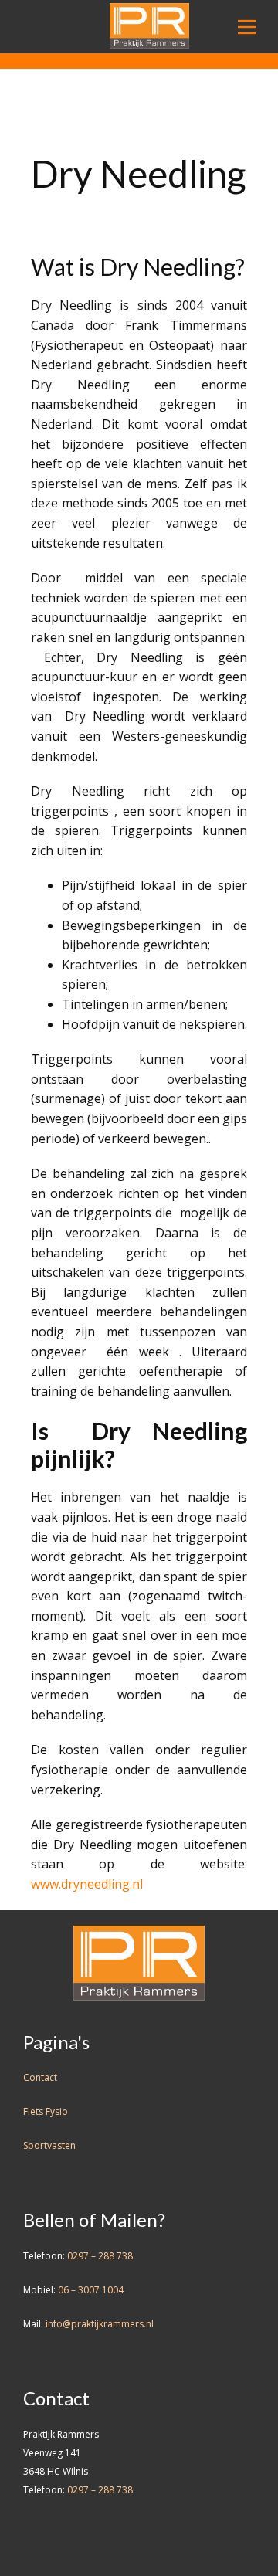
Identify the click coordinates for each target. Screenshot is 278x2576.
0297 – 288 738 (100, 2256)
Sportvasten (49, 2145)
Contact (40, 2077)
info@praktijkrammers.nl (100, 2324)
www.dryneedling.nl (87, 1884)
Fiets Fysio (46, 2111)
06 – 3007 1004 (91, 2290)
